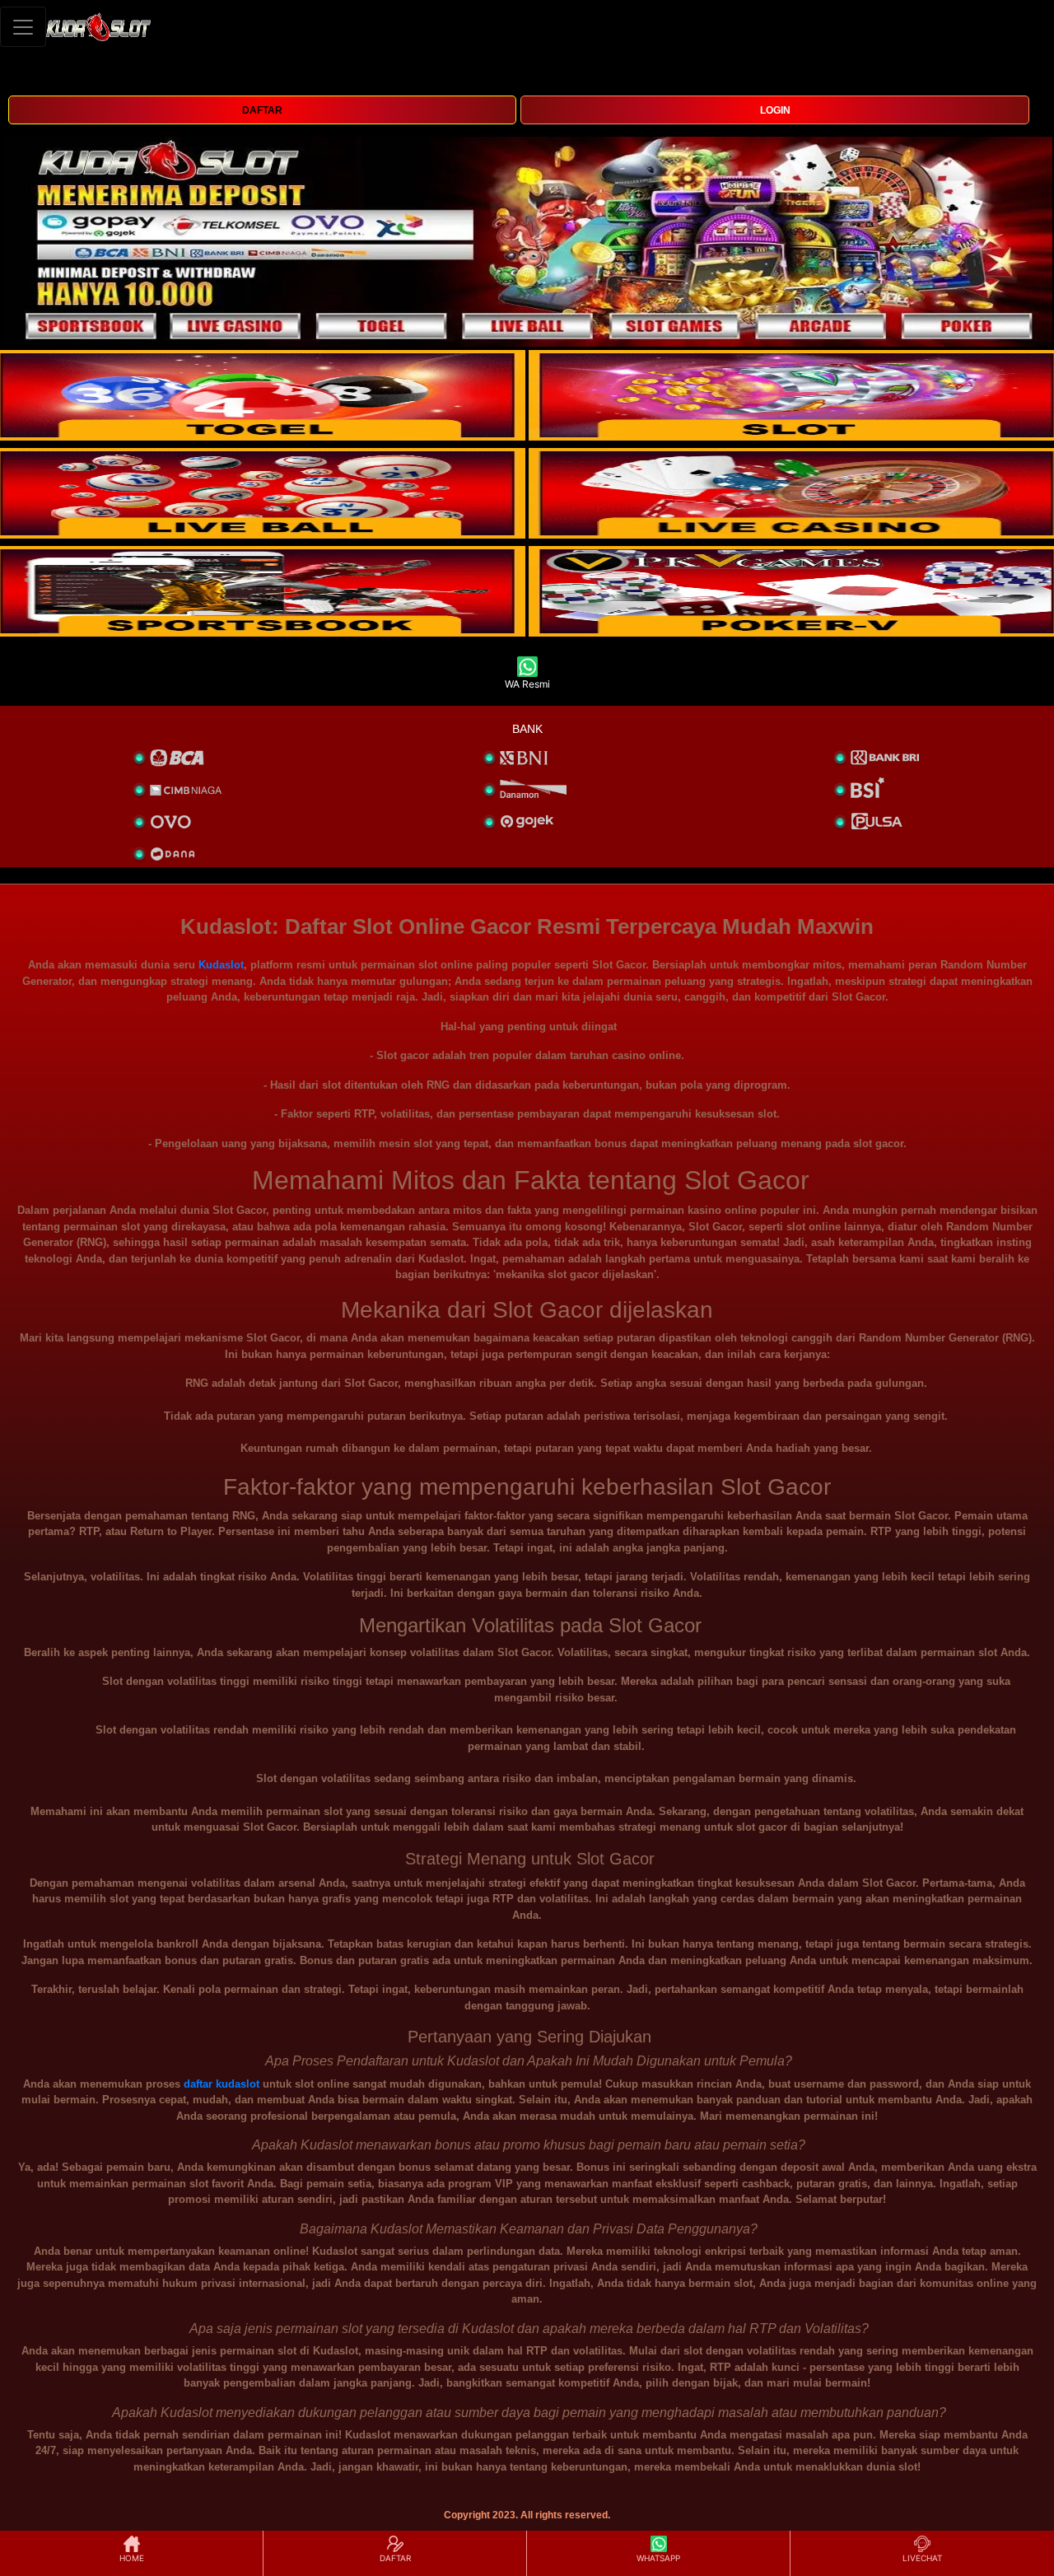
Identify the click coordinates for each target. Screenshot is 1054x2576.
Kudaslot (221, 965)
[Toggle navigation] (23, 27)
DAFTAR (262, 110)
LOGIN (775, 110)
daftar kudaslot (222, 2084)
